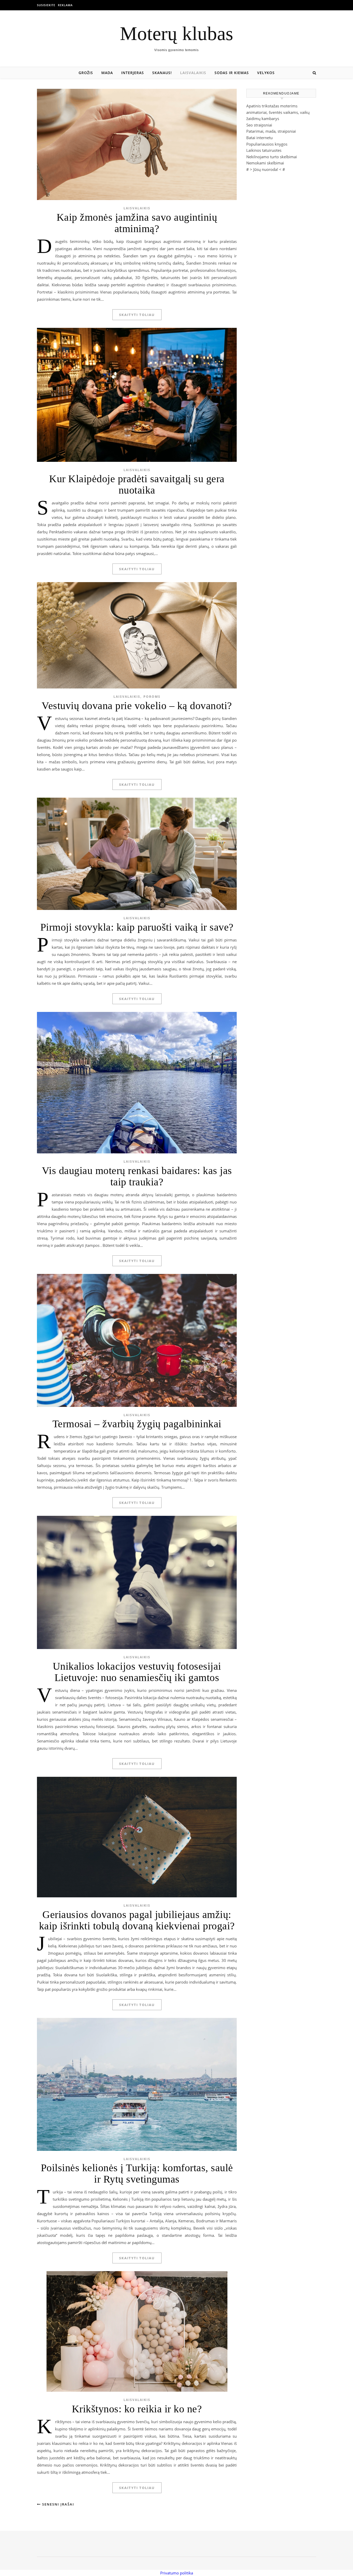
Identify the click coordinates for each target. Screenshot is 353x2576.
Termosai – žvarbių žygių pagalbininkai (137, 1424)
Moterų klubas (177, 33)
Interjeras (133, 73)
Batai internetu (259, 138)
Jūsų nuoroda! (266, 169)
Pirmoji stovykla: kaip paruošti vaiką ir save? (137, 927)
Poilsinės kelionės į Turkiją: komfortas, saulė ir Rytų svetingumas (137, 2173)
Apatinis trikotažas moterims (272, 106)
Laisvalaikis (193, 73)
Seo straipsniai (259, 125)
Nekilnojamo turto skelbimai (272, 157)
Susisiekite (46, 5)
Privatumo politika (177, 2573)
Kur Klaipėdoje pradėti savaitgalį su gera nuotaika (137, 484)
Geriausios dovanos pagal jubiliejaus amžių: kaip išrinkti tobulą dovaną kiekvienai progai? (137, 1920)
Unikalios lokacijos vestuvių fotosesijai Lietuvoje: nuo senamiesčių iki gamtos (137, 1672)
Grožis (86, 73)
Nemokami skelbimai (265, 163)
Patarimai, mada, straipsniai (271, 131)
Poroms (152, 697)
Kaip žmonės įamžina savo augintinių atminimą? (137, 223)
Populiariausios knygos (267, 144)
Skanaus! (162, 73)
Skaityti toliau (137, 315)
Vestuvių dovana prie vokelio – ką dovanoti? (137, 706)
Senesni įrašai (57, 2504)
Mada (107, 73)
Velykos (266, 73)
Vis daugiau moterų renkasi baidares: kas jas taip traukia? (137, 1176)
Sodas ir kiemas (232, 73)
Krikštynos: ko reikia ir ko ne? (137, 2409)
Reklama (65, 5)
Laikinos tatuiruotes (264, 150)
